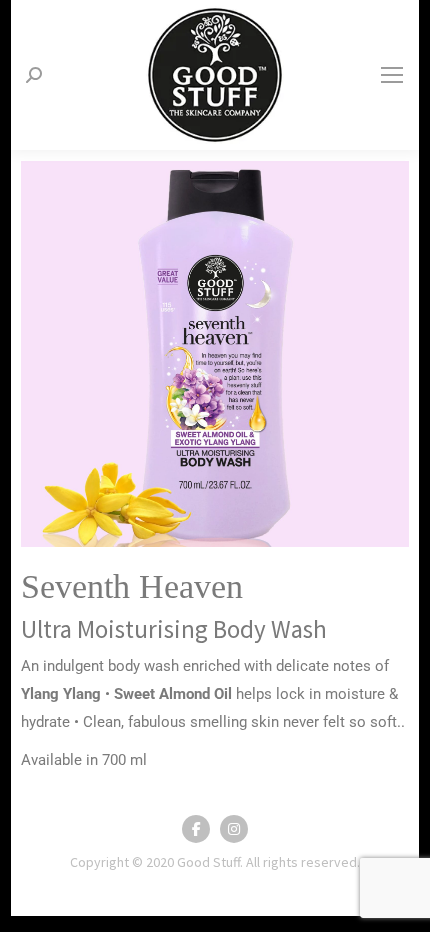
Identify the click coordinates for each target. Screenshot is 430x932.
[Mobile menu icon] (392, 75)
